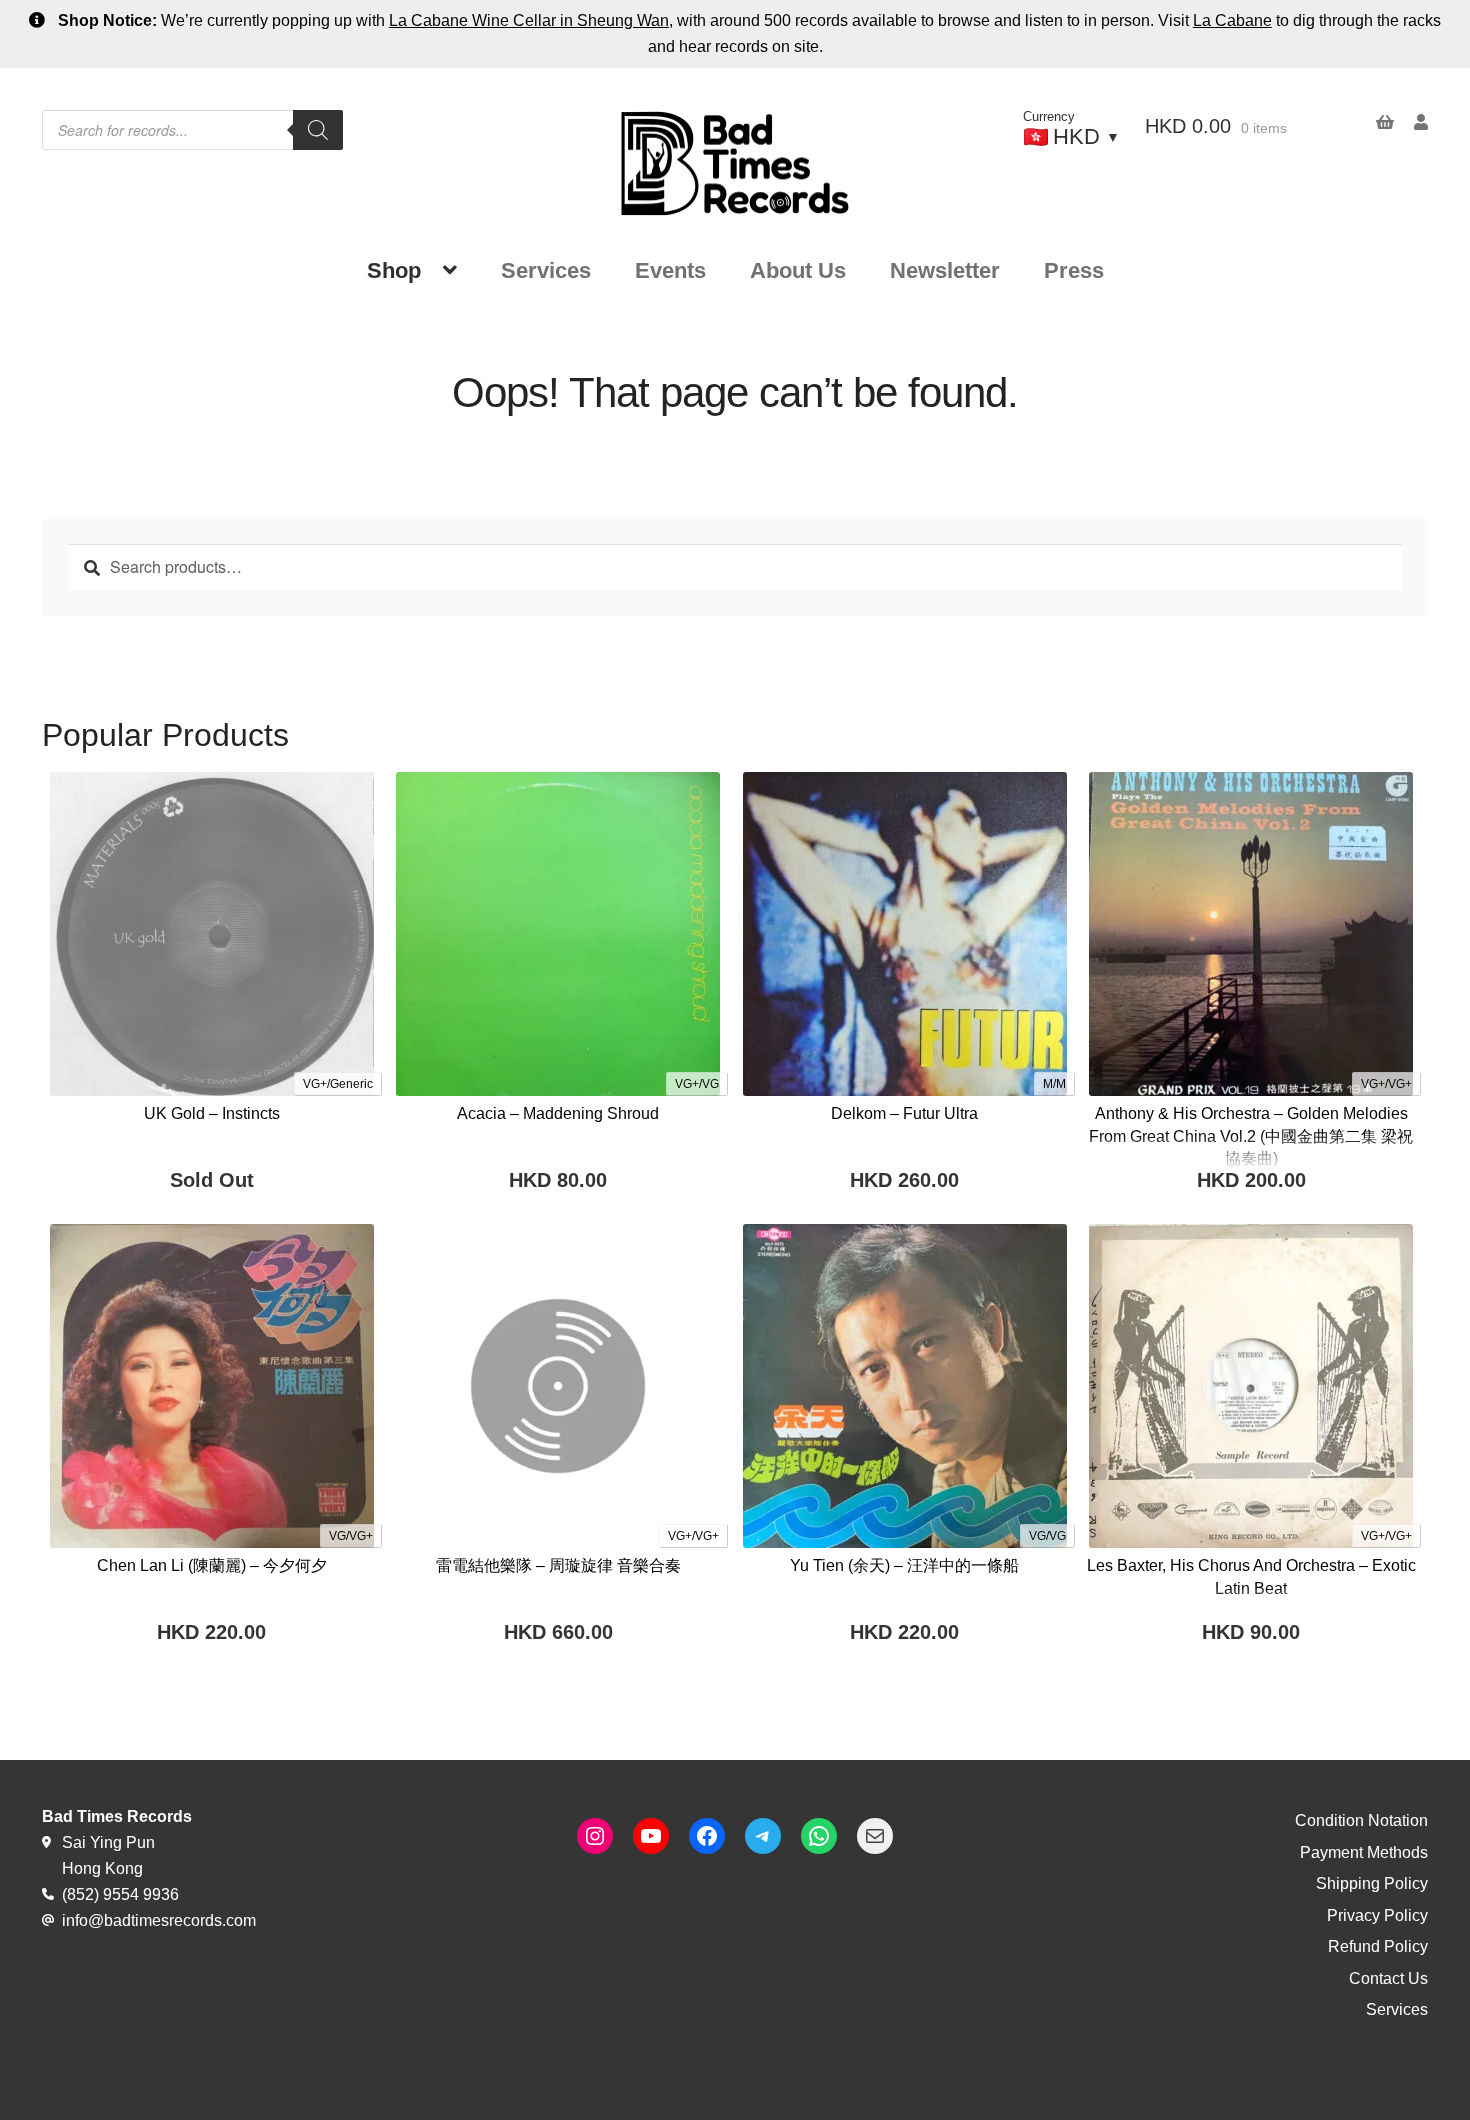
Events (670, 270)
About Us (798, 270)
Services (546, 270)
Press (1074, 270)
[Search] (318, 130)
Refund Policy (1378, 1946)
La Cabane (1232, 20)
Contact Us (1388, 1978)
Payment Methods (1364, 1852)
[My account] (1411, 122)
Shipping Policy (1372, 1883)
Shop (394, 270)
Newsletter (945, 270)
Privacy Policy (1377, 1915)
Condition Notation (1361, 1820)
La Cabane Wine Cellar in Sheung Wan (529, 20)
